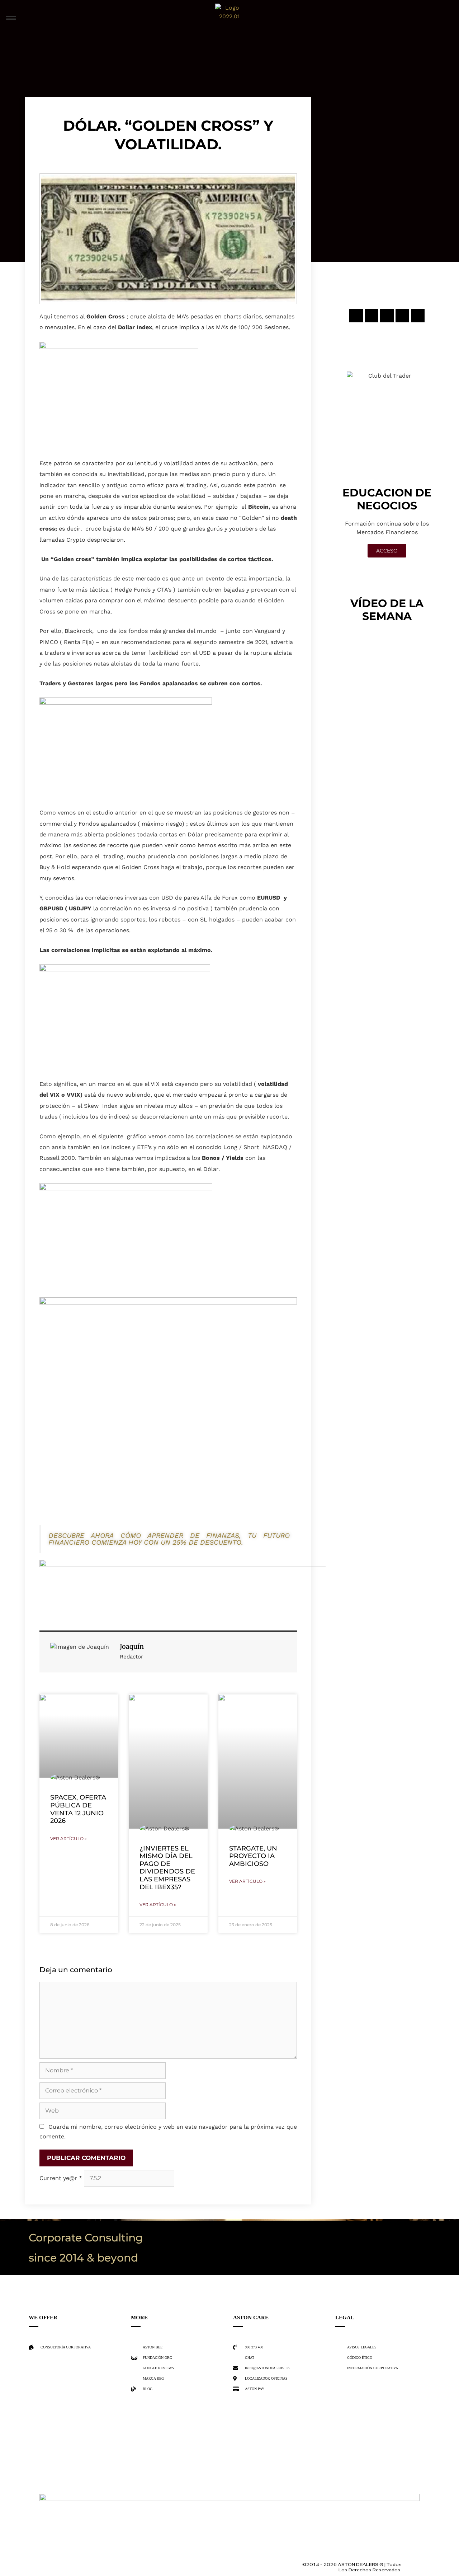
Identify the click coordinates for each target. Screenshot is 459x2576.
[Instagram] (356, 316)
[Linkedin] (402, 316)
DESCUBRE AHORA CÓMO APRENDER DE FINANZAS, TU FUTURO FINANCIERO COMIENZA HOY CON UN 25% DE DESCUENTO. (169, 1539)
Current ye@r (61, 2178)
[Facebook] (372, 316)
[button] (11, 18)
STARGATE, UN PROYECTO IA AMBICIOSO (253, 1856)
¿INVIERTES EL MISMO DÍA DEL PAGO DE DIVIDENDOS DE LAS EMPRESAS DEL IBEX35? (167, 1868)
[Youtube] (418, 316)
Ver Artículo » (68, 1838)
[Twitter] (387, 316)
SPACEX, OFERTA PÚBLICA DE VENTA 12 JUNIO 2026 (78, 1809)
